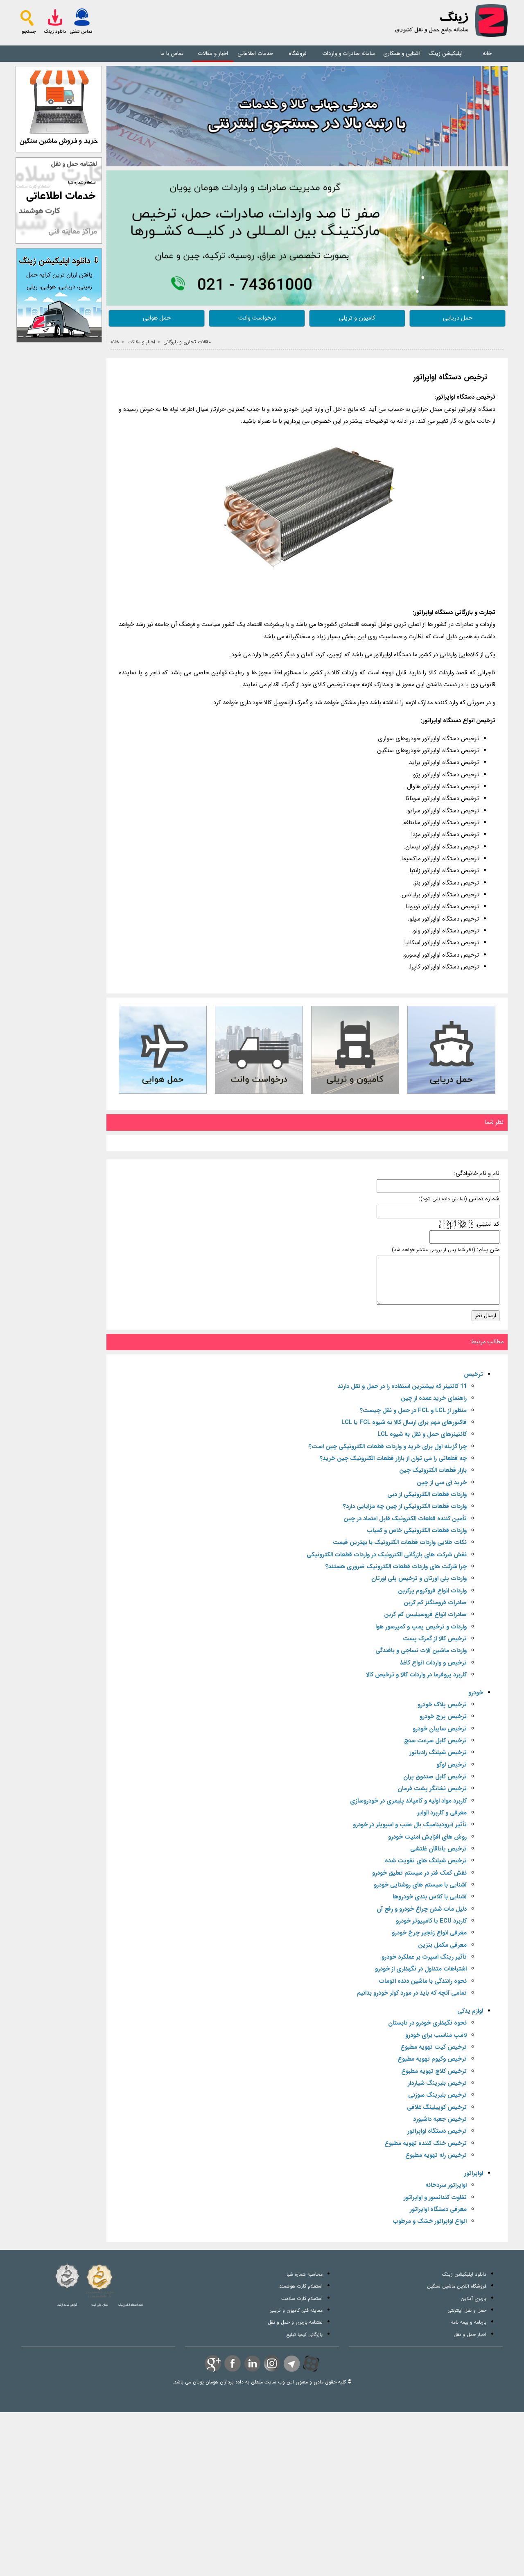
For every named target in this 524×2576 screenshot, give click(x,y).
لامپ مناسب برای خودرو (436, 2035)
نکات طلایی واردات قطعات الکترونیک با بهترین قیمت (400, 1543)
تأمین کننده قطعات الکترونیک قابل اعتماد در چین (405, 1519)
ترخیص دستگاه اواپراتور (450, 378)
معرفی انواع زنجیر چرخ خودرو (429, 1933)
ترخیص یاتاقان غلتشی (438, 1849)
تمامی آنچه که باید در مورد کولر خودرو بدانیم (412, 1993)
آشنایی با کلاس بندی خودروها (430, 1897)
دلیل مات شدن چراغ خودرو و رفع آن (422, 1909)
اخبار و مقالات (213, 53)
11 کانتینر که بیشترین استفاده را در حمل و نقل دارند (402, 1387)
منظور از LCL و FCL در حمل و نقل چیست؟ (413, 1411)
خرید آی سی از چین (442, 1483)
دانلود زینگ (55, 32)
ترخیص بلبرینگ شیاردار (437, 2083)
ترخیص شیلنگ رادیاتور (438, 1753)
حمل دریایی (458, 318)
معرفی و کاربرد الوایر (442, 1813)
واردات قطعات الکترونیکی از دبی (427, 1495)
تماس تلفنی (81, 32)
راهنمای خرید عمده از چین (434, 1398)
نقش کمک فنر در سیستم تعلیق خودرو (419, 1873)
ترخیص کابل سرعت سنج (435, 1741)
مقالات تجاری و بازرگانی (187, 342)
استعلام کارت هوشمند (301, 2286)
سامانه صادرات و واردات (349, 53)
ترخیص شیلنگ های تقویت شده (426, 1861)
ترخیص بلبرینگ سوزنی (437, 2095)
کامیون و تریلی (357, 318)
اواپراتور (474, 2173)
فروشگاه (298, 53)
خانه (487, 53)
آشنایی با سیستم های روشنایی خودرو (420, 1885)
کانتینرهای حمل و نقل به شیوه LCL (422, 1434)
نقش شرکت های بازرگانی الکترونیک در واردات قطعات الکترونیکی (387, 1555)
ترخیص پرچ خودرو (443, 1717)
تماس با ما (172, 53)
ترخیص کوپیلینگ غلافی (437, 2108)
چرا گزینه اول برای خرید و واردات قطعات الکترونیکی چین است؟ (388, 1447)
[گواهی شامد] (67, 2276)
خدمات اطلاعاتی (255, 53)
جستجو (29, 32)
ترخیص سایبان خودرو (440, 1729)
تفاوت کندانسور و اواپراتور (435, 2198)
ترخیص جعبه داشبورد (440, 2119)
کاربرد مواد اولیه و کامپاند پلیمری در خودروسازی (408, 1801)
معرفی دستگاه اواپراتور (438, 2210)
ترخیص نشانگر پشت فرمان (432, 1789)
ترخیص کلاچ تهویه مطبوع (434, 2071)
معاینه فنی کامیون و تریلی (296, 2310)
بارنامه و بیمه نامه (469, 2322)
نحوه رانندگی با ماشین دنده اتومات (423, 1981)
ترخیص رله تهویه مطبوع (436, 2155)
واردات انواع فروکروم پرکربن (432, 1591)
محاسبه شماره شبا (305, 2274)
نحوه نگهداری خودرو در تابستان (427, 2023)
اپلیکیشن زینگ (446, 53)
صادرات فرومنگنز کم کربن (435, 1603)
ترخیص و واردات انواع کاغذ (433, 1663)
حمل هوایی (157, 318)
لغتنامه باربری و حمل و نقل (295, 2322)
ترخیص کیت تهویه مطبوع (434, 2047)
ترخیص (473, 1375)
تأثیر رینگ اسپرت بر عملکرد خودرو (424, 1957)
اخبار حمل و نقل (470, 2334)
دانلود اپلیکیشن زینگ (464, 2274)
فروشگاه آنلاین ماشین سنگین (457, 2286)
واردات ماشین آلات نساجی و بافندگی (421, 1651)
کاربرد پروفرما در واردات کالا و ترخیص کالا (416, 1675)
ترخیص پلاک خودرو (442, 1705)
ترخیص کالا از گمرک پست (435, 1639)
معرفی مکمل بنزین (442, 1945)
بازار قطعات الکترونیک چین (433, 1471)
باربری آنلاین (473, 2298)
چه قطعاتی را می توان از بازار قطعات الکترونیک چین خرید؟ (393, 1459)
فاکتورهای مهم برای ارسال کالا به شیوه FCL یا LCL (404, 1423)
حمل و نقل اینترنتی (467, 2310)
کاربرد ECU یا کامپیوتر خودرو (431, 1921)
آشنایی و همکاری (402, 53)
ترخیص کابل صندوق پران (435, 1777)
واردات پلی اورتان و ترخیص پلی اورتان (419, 1579)
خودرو (476, 1693)
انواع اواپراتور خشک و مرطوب (430, 2221)
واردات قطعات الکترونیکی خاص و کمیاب (417, 1531)
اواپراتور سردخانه (446, 2185)
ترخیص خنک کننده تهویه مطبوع (426, 2144)
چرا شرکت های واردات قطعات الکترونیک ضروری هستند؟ (396, 1567)
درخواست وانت (257, 318)
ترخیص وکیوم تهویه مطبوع (432, 2059)
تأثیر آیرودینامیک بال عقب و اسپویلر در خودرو (410, 1825)
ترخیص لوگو (452, 1765)
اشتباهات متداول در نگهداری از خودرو (421, 1969)
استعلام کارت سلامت (302, 2298)
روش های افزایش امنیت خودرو (427, 1837)
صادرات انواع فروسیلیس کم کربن (425, 1615)
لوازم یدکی (470, 2011)
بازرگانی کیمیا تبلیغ (304, 2334)
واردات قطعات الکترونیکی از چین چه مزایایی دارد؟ (405, 1507)
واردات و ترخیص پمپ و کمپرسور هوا (421, 1627)
